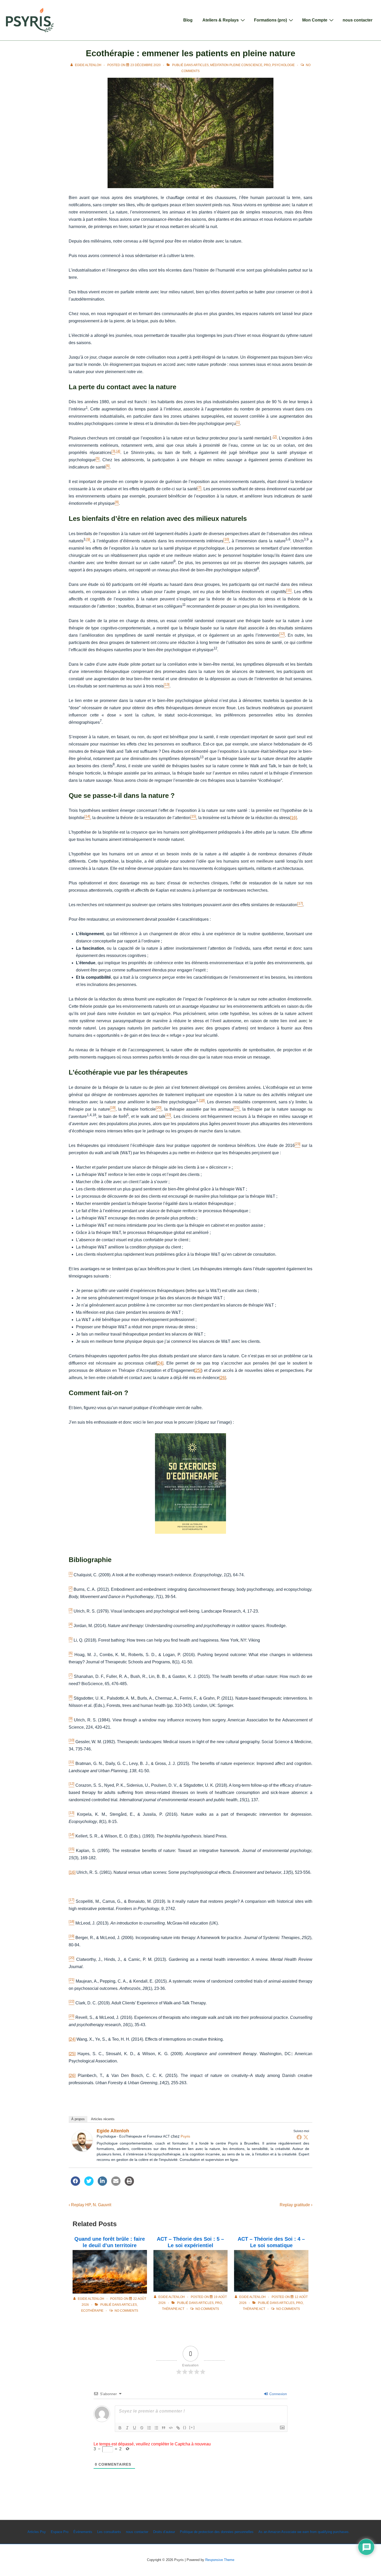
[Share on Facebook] (75, 2184)
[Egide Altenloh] (82, 2150)
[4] (118, 451)
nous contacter (358, 20)
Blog (188, 20)
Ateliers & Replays (221, 20)
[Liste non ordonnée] (156, 2428)
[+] (192, 2427)
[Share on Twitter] (89, 2184)
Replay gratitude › (296, 2205)
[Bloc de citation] (164, 2428)
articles (201, 65)
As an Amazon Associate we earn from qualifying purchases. (304, 2532)
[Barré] (142, 2428)
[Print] (129, 2184)
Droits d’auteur (164, 2532)
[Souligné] (135, 2428)
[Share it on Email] (116, 2184)
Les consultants (109, 2532)
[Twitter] (306, 2137)
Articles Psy (37, 2532)
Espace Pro (60, 2532)
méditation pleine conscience (236, 65)
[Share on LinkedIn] (102, 2184)
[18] (202, 1100)
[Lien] (178, 2428)
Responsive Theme (220, 2560)
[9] (88, 539)
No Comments (126, 2311)
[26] (223, 1378)
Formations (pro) (270, 20)
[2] (275, 437)
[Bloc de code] (171, 2428)
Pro (267, 65)
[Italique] (127, 2428)
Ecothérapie (92, 2311)
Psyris (185, 2136)
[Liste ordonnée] (149, 2428)
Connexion (278, 2394)
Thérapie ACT (173, 2309)
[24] (160, 1363)
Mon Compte (315, 20)
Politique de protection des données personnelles (217, 2532)
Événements (83, 2532)
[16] (293, 818)
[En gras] (120, 2428)
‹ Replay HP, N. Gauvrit (90, 2205)
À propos (78, 2119)
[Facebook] (299, 2137)
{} (185, 2427)
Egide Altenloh (113, 2131)
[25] (198, 1370)
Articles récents (103, 2119)
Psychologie (283, 65)
